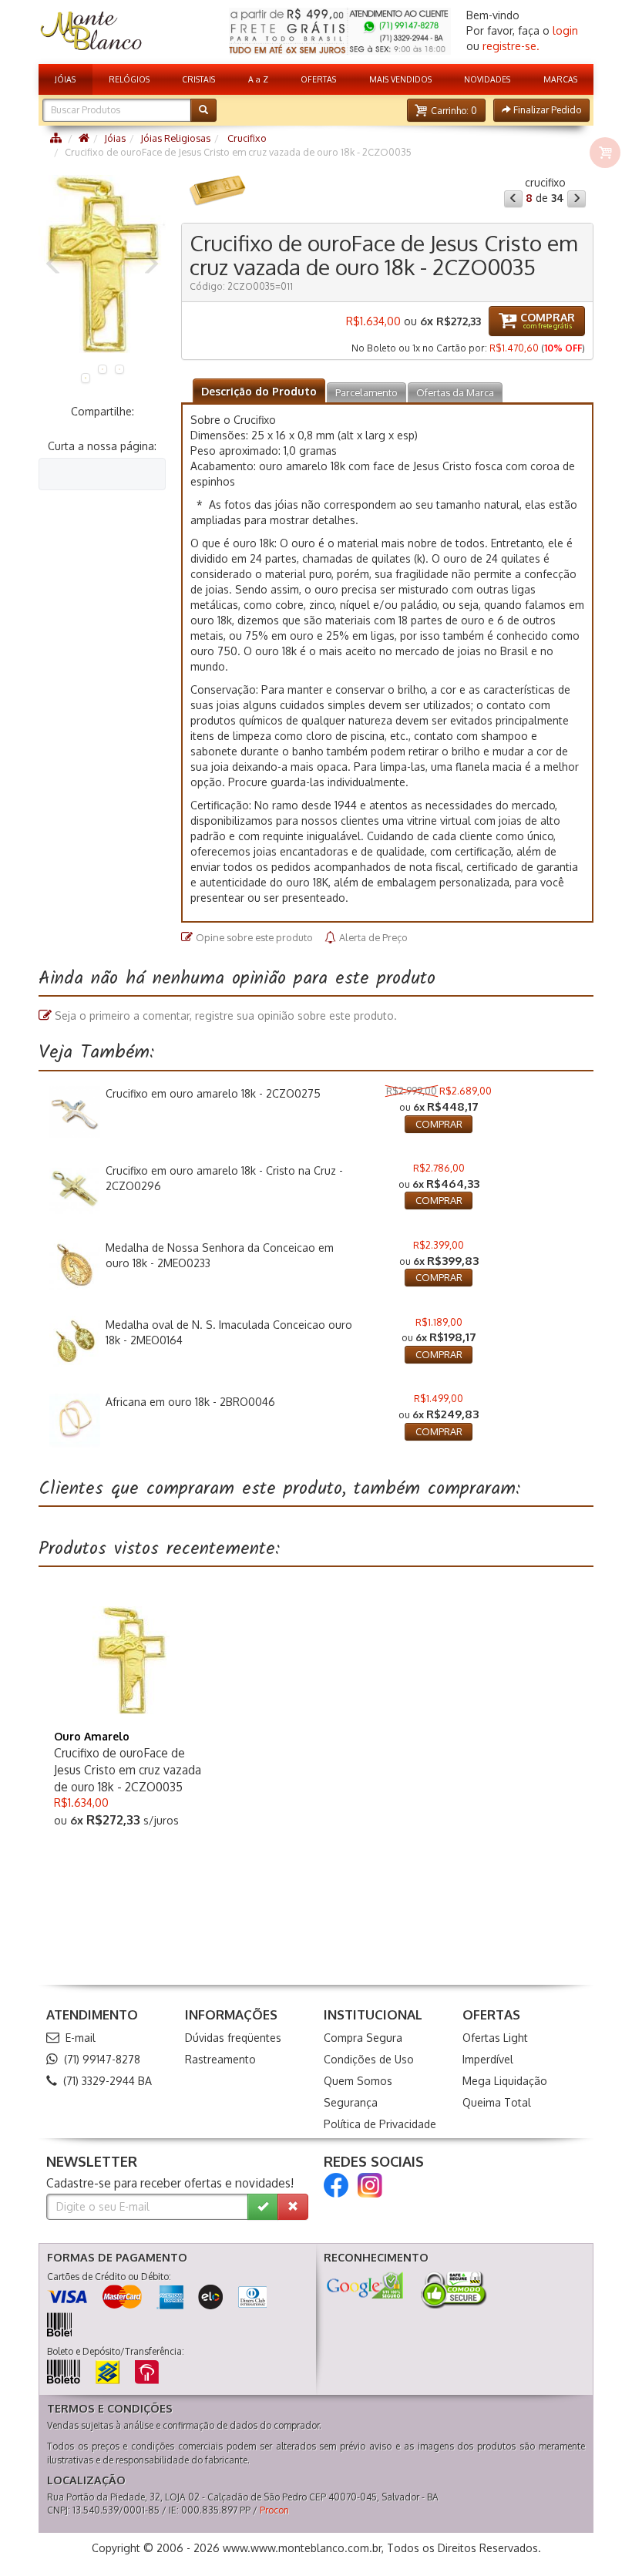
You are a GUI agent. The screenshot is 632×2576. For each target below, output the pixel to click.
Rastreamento (220, 2059)
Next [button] (150, 264)
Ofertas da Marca (455, 392)
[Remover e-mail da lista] (293, 2207)
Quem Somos (358, 2081)
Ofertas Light (495, 2038)
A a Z (258, 79)
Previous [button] (54, 264)
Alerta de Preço (373, 937)
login (565, 30)
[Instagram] (370, 2185)
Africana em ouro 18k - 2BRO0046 (190, 1402)
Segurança (351, 2102)
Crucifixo (246, 138)
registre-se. (511, 46)
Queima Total (497, 2102)
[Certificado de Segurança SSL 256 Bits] (452, 2290)
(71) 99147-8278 (102, 2059)
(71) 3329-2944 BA (108, 2081)
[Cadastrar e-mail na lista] (263, 2207)
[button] (446, 110)
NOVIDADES (487, 79)
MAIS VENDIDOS (400, 79)
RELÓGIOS (129, 79)
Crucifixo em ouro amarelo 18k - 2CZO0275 (213, 1093)
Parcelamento (366, 392)
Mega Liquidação (505, 2081)
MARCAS (560, 79)
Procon (274, 2510)
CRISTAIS (198, 79)
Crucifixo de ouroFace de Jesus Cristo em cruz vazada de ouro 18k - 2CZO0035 (128, 1770)
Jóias (115, 138)
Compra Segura (363, 2038)
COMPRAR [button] (439, 1124)
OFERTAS (318, 79)
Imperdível (488, 2059)
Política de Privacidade (380, 2124)
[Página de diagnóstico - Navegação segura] (365, 2285)
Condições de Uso (369, 2059)
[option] (102, 264)
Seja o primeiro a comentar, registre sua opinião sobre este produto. (226, 1016)
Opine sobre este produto (254, 937)
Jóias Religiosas (175, 138)
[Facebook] (336, 2185)
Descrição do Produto (259, 391)
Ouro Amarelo (92, 1736)
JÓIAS (65, 79)
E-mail (81, 2038)
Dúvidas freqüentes (233, 2038)
